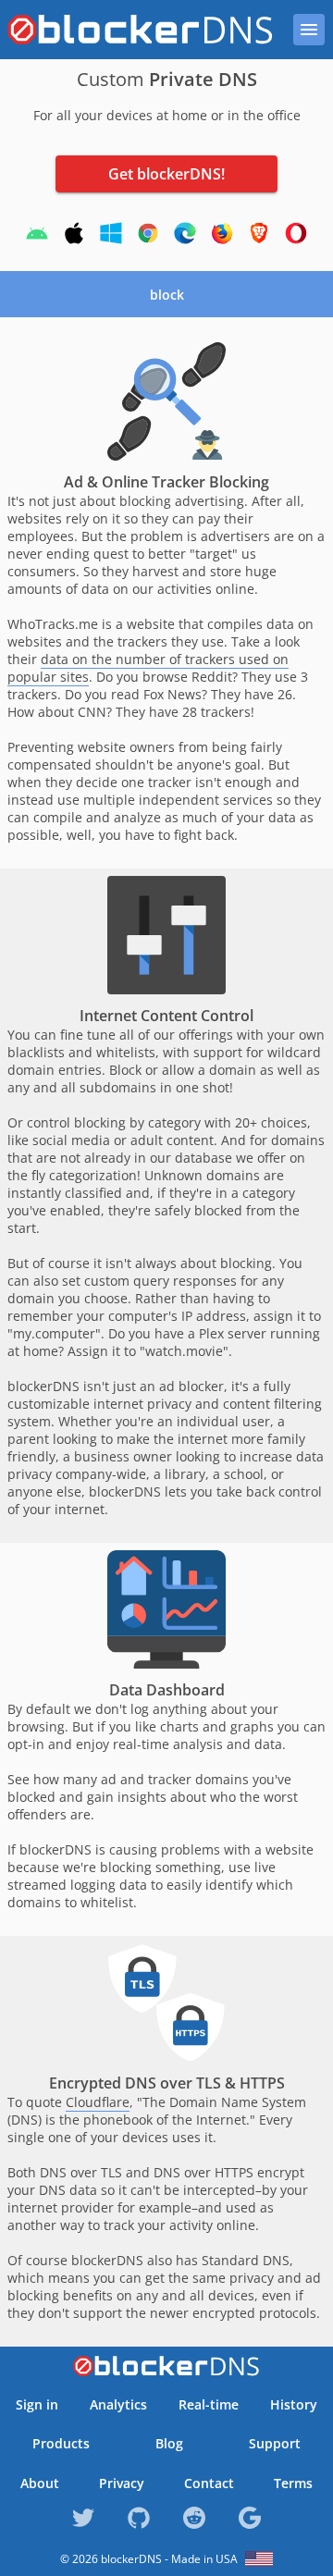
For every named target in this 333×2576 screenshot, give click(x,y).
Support (275, 2443)
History (294, 2404)
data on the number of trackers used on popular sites (148, 668)
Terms (293, 2483)
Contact (209, 2483)
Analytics (118, 2404)
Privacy (122, 2483)
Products (61, 2443)
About (40, 2483)
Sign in (37, 2404)
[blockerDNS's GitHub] (139, 2531)
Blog (169, 2443)
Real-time (209, 2404)
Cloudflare (98, 2102)
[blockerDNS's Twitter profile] (83, 2531)
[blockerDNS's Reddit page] (194, 2531)
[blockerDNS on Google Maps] (250, 2531)
